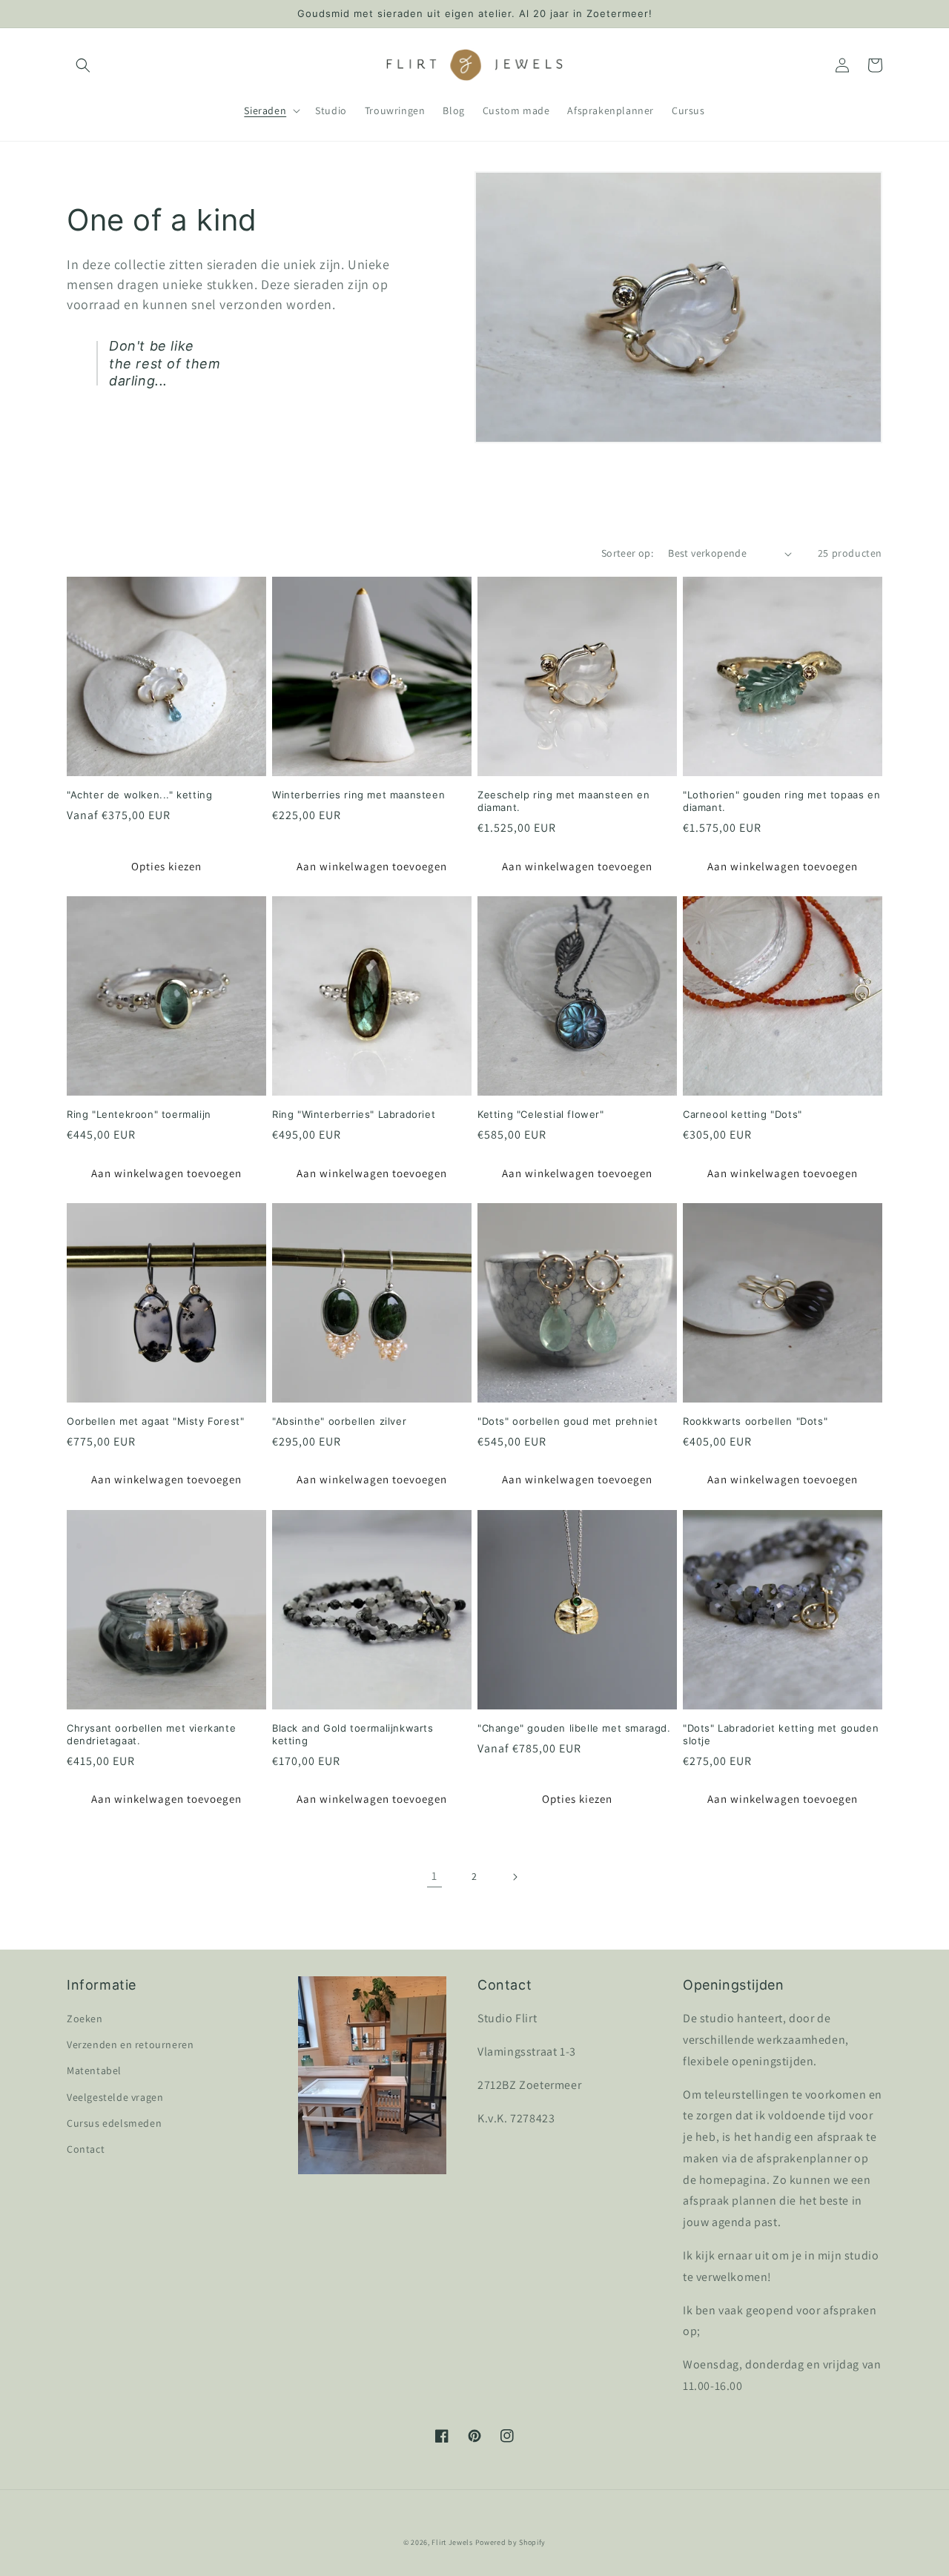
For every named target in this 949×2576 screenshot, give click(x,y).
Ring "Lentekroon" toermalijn (139, 1114)
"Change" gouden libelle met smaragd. (574, 1728)
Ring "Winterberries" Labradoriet (354, 1114)
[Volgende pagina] (515, 1877)
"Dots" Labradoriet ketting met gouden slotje (781, 1734)
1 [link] (434, 1876)
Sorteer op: (627, 553)
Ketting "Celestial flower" (541, 1114)
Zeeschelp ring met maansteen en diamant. (564, 801)
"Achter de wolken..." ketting (139, 795)
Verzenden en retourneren (130, 2044)
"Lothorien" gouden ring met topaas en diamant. (781, 801)
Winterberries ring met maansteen (358, 795)
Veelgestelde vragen (115, 2097)
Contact (86, 2149)
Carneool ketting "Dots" (743, 1114)
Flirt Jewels (452, 2542)
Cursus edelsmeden (114, 2123)
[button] (83, 65)
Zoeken (85, 2019)
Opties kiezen (166, 866)
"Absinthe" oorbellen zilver (339, 1421)
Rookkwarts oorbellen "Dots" (755, 1421)
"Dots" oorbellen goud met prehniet (568, 1421)
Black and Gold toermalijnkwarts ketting (353, 1734)
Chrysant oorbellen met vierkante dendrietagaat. (151, 1734)
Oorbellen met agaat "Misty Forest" (155, 1421)
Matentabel (94, 2070)
